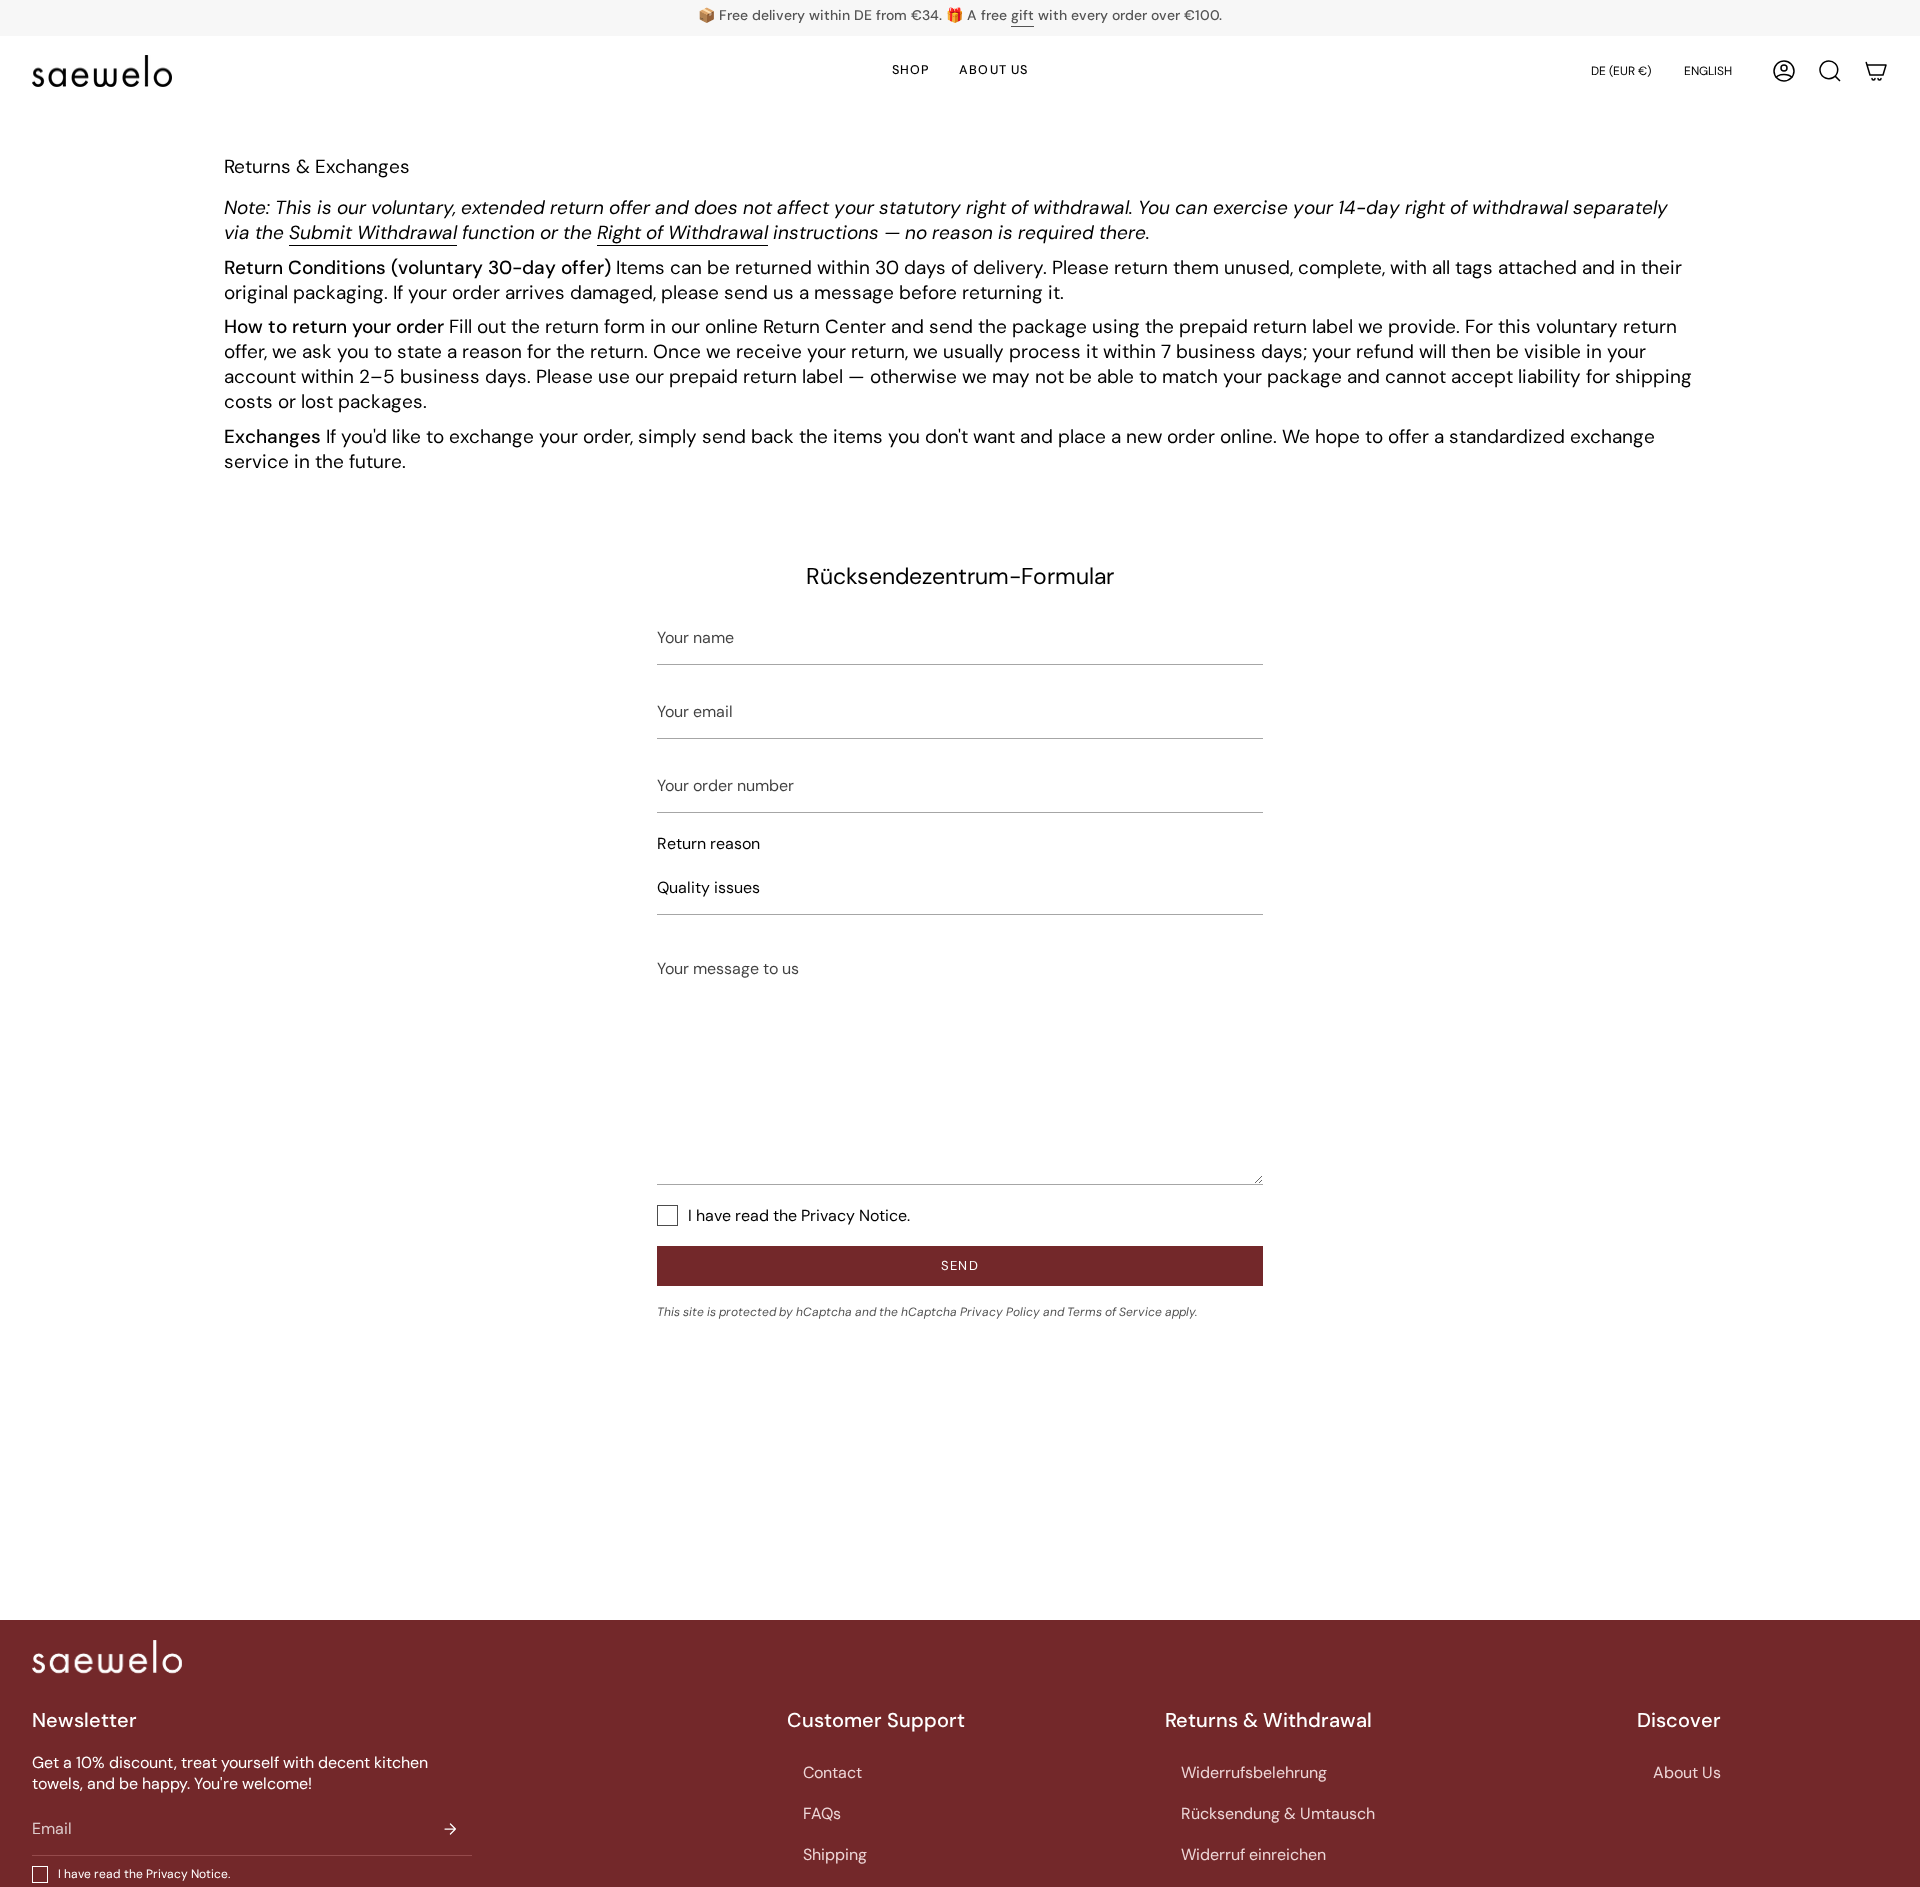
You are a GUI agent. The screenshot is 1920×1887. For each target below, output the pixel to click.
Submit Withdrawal (373, 232)
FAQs (822, 1813)
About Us (1687, 1772)
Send (960, 1265)
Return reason (708, 843)
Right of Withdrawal (682, 232)
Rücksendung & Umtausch (1278, 1813)
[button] (1830, 71)
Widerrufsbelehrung (1254, 1772)
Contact (832, 1772)
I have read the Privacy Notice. (799, 1215)
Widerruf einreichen (1253, 1854)
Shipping (835, 1854)
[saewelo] (107, 1656)
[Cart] (1876, 71)
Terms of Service (1114, 1312)
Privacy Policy (1000, 1312)
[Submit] (450, 1828)
